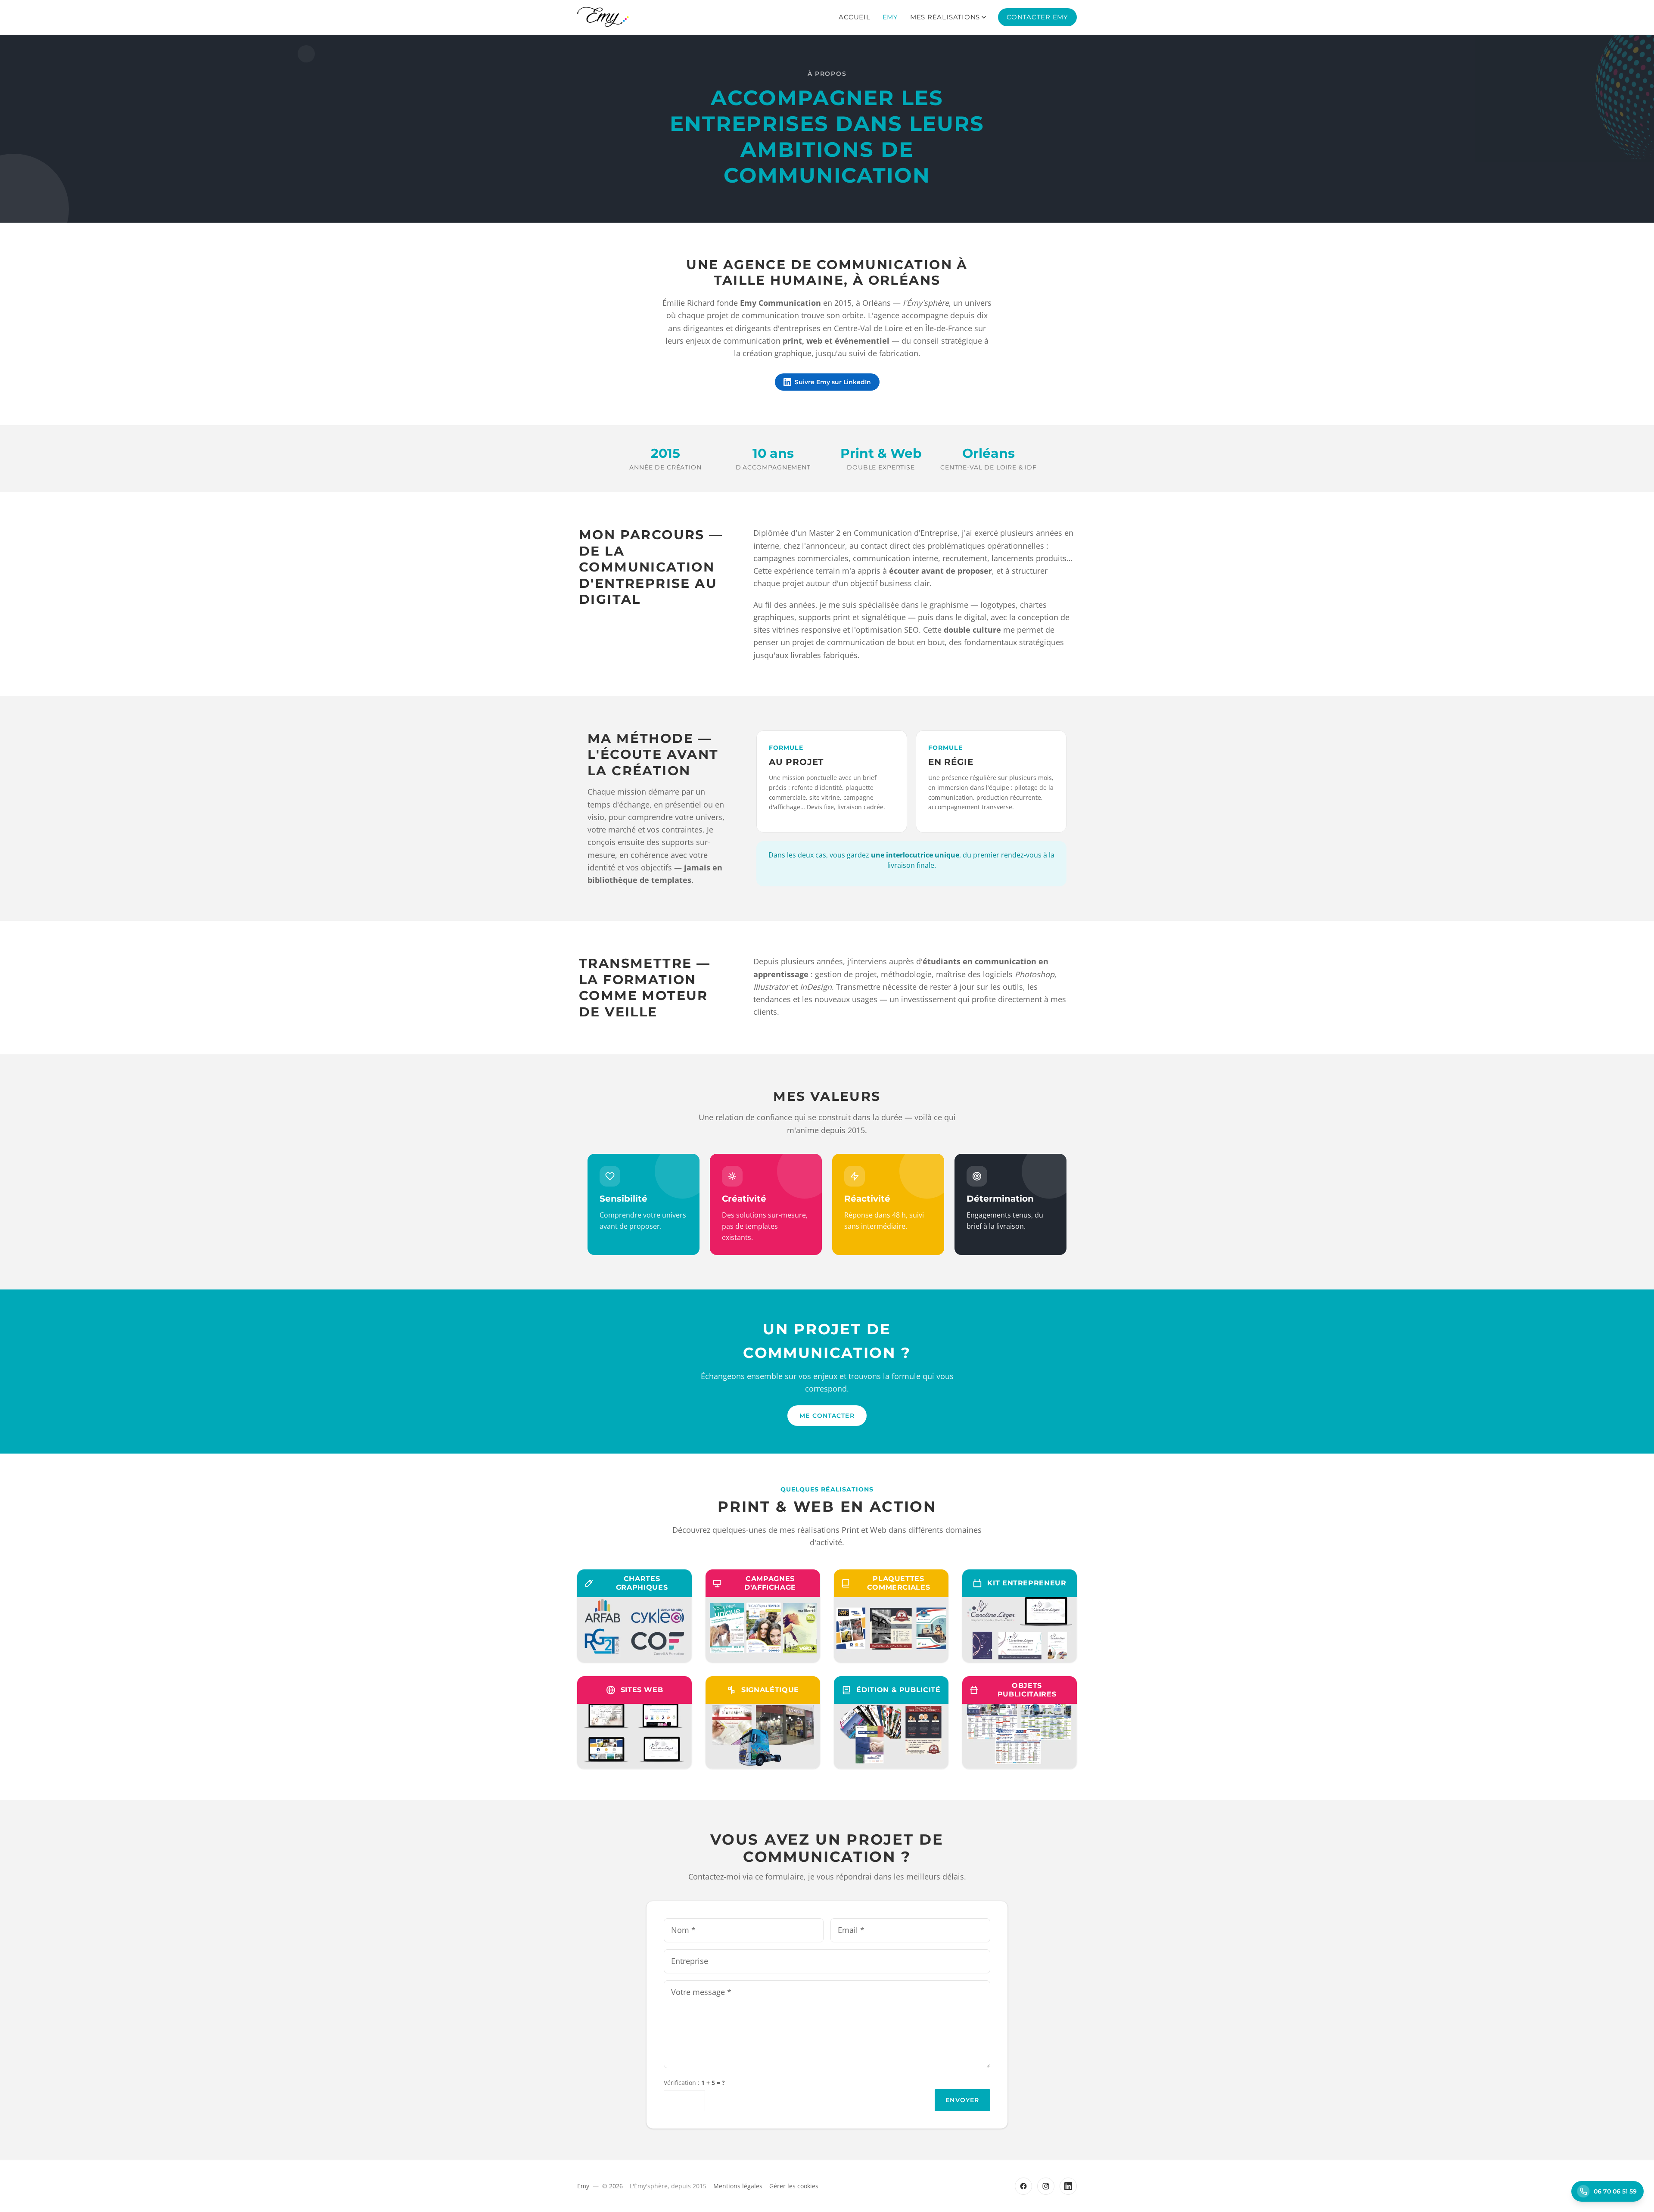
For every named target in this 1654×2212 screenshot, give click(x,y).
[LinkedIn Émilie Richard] (1068, 2186)
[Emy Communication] (603, 17)
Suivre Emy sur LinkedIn (833, 382)
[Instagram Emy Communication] (1046, 2186)
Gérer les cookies (794, 2186)
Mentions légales (738, 2186)
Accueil (854, 17)
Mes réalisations (945, 17)
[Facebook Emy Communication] (1023, 2186)
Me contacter (827, 1416)
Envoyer (962, 2100)
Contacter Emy (1037, 17)
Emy (890, 17)
